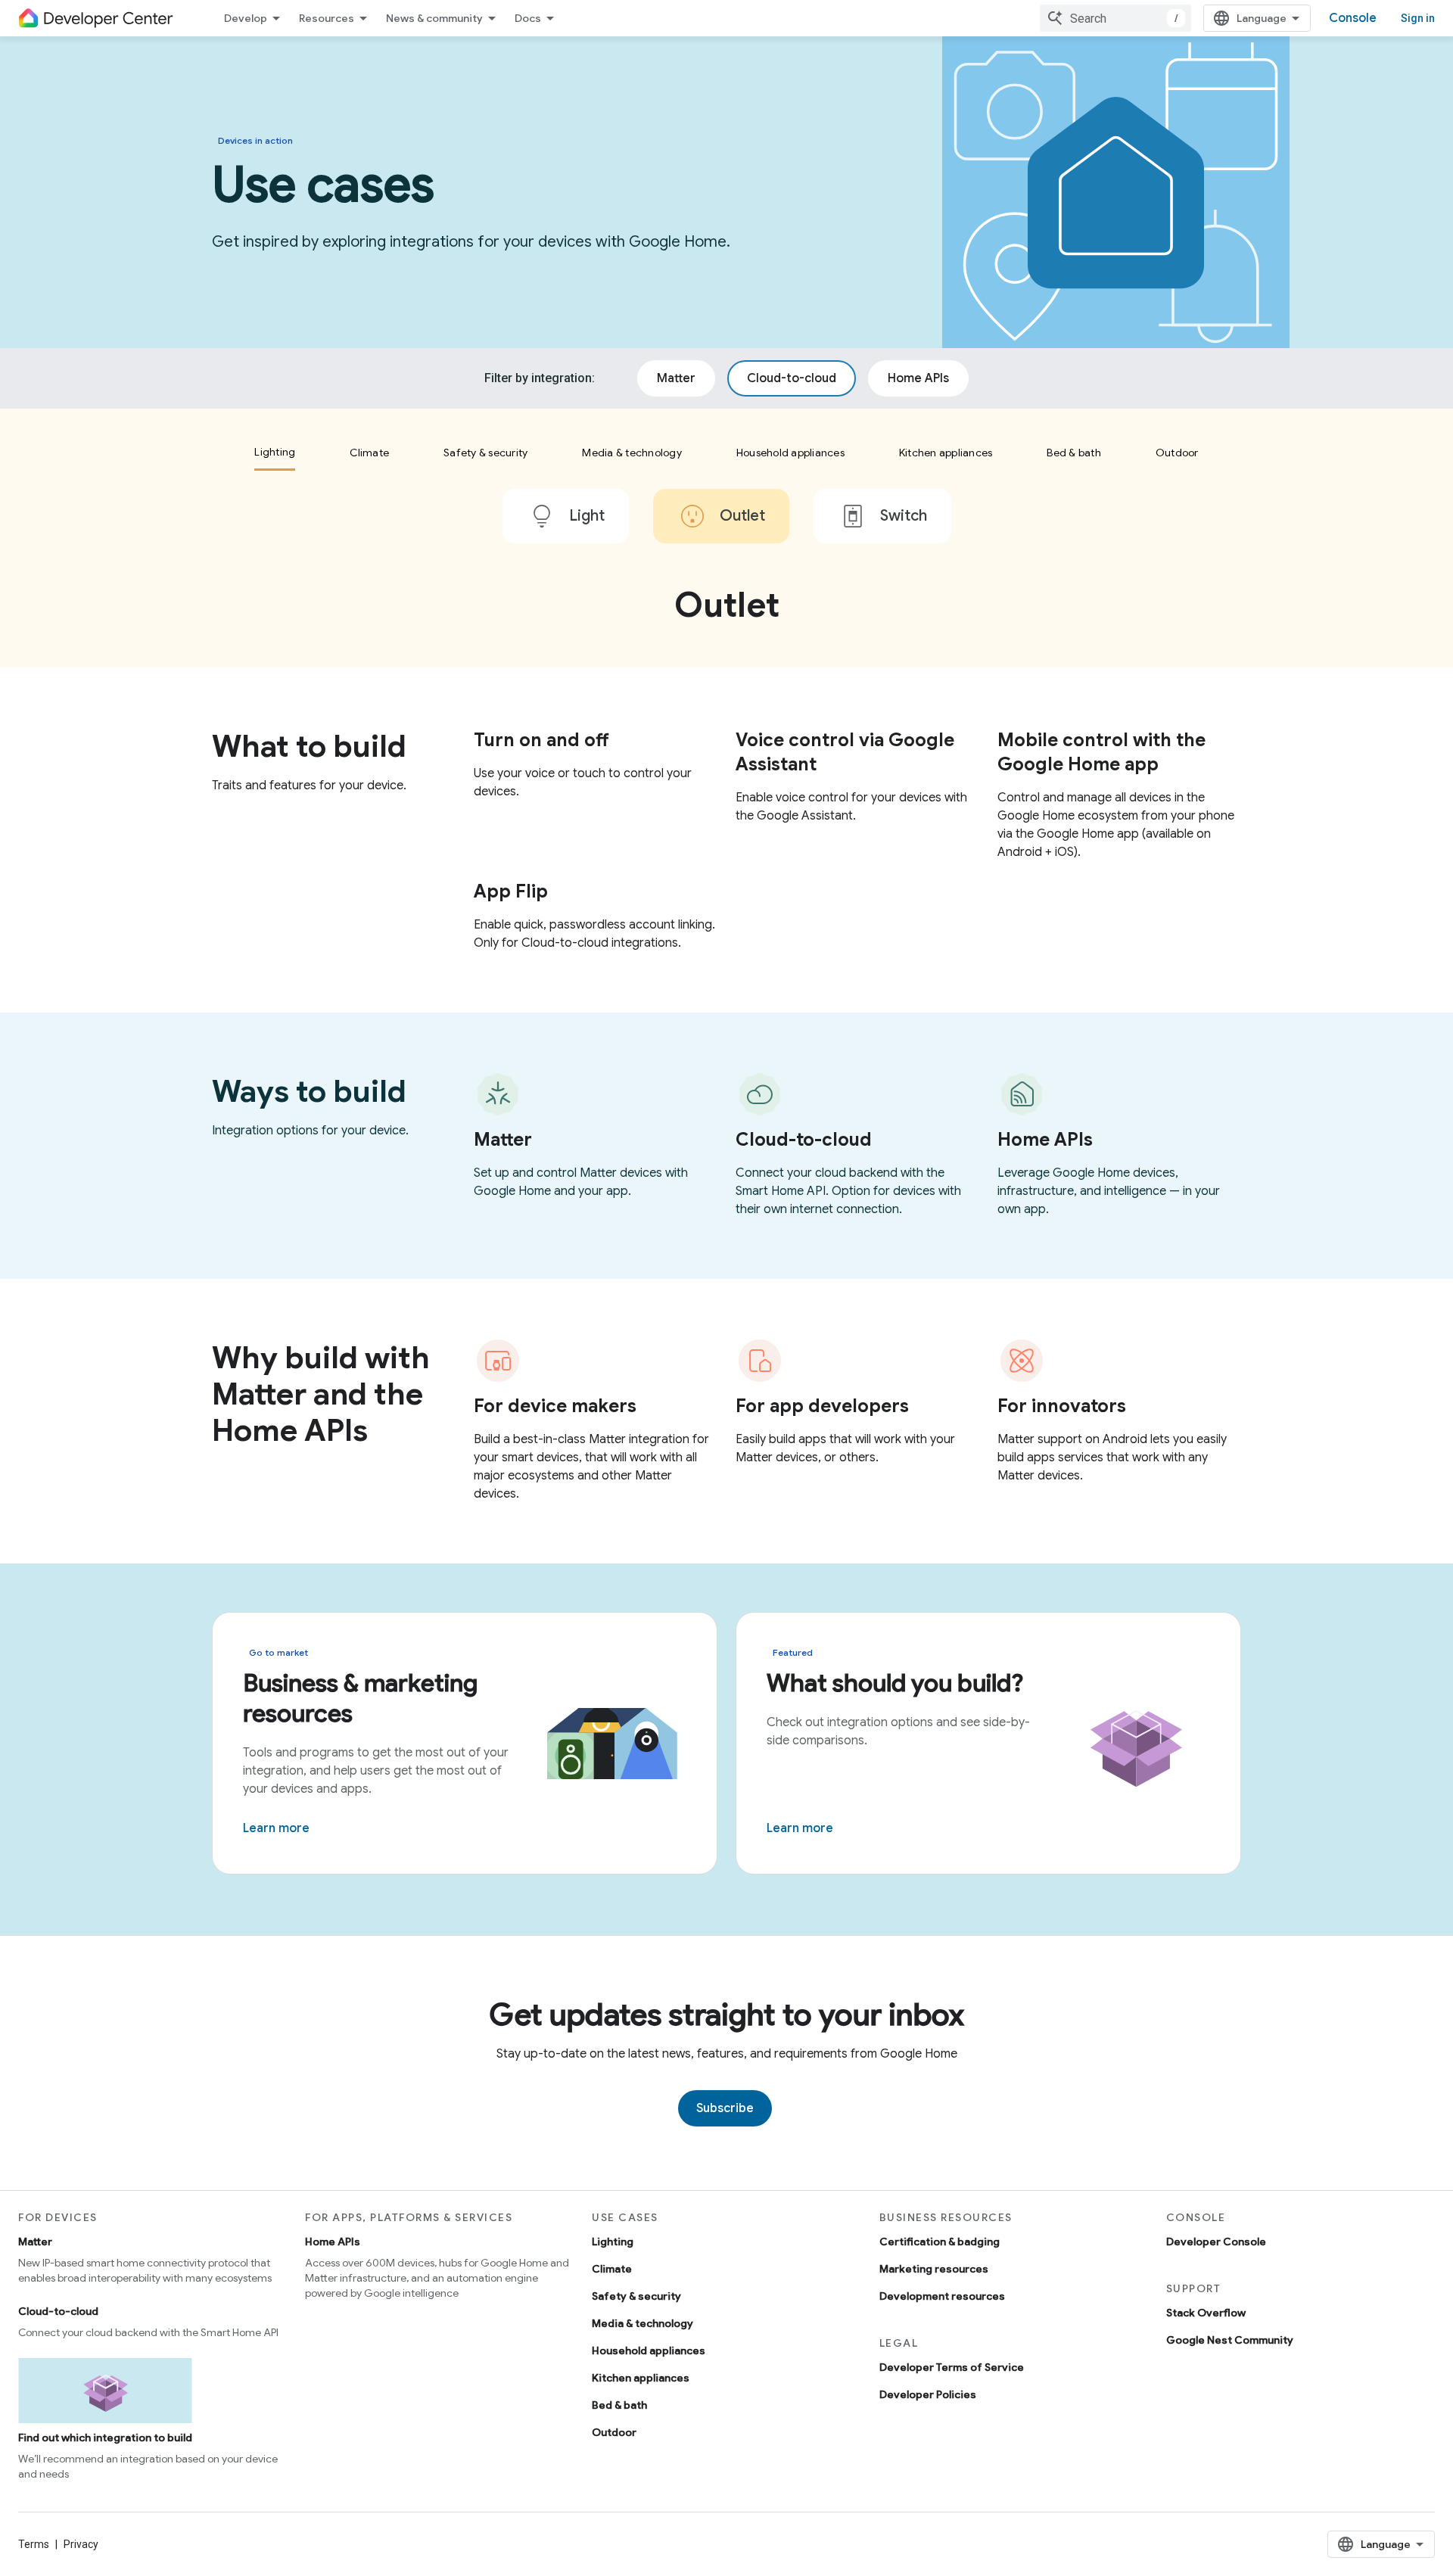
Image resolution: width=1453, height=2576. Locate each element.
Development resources (942, 2296)
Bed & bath (619, 2405)
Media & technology (642, 2323)
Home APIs (333, 2242)
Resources (327, 18)
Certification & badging (940, 2242)
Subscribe (725, 2108)
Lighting (613, 2242)
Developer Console (1216, 2242)
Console (1353, 18)
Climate (612, 2269)
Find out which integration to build (105, 2438)
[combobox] (1115, 18)
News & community (434, 18)
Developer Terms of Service (952, 2367)
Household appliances (649, 2350)
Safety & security (636, 2296)
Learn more (276, 1828)
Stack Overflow (1206, 2313)
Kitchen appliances (641, 2378)
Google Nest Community (1230, 2340)
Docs (528, 18)
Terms (34, 2544)
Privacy (81, 2544)
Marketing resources (934, 2269)
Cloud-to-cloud (58, 2311)
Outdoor (614, 2432)
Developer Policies (928, 2394)
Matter (35, 2242)
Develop (246, 18)
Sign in (1418, 18)
